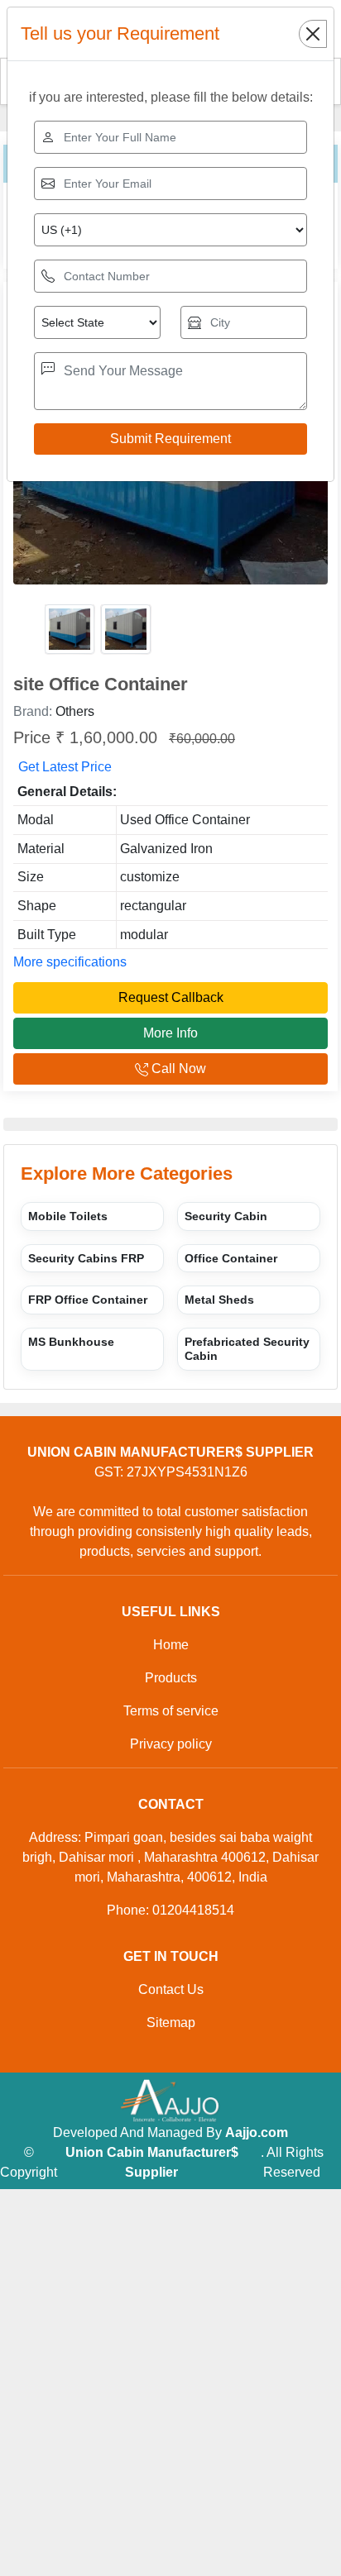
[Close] (313, 34)
